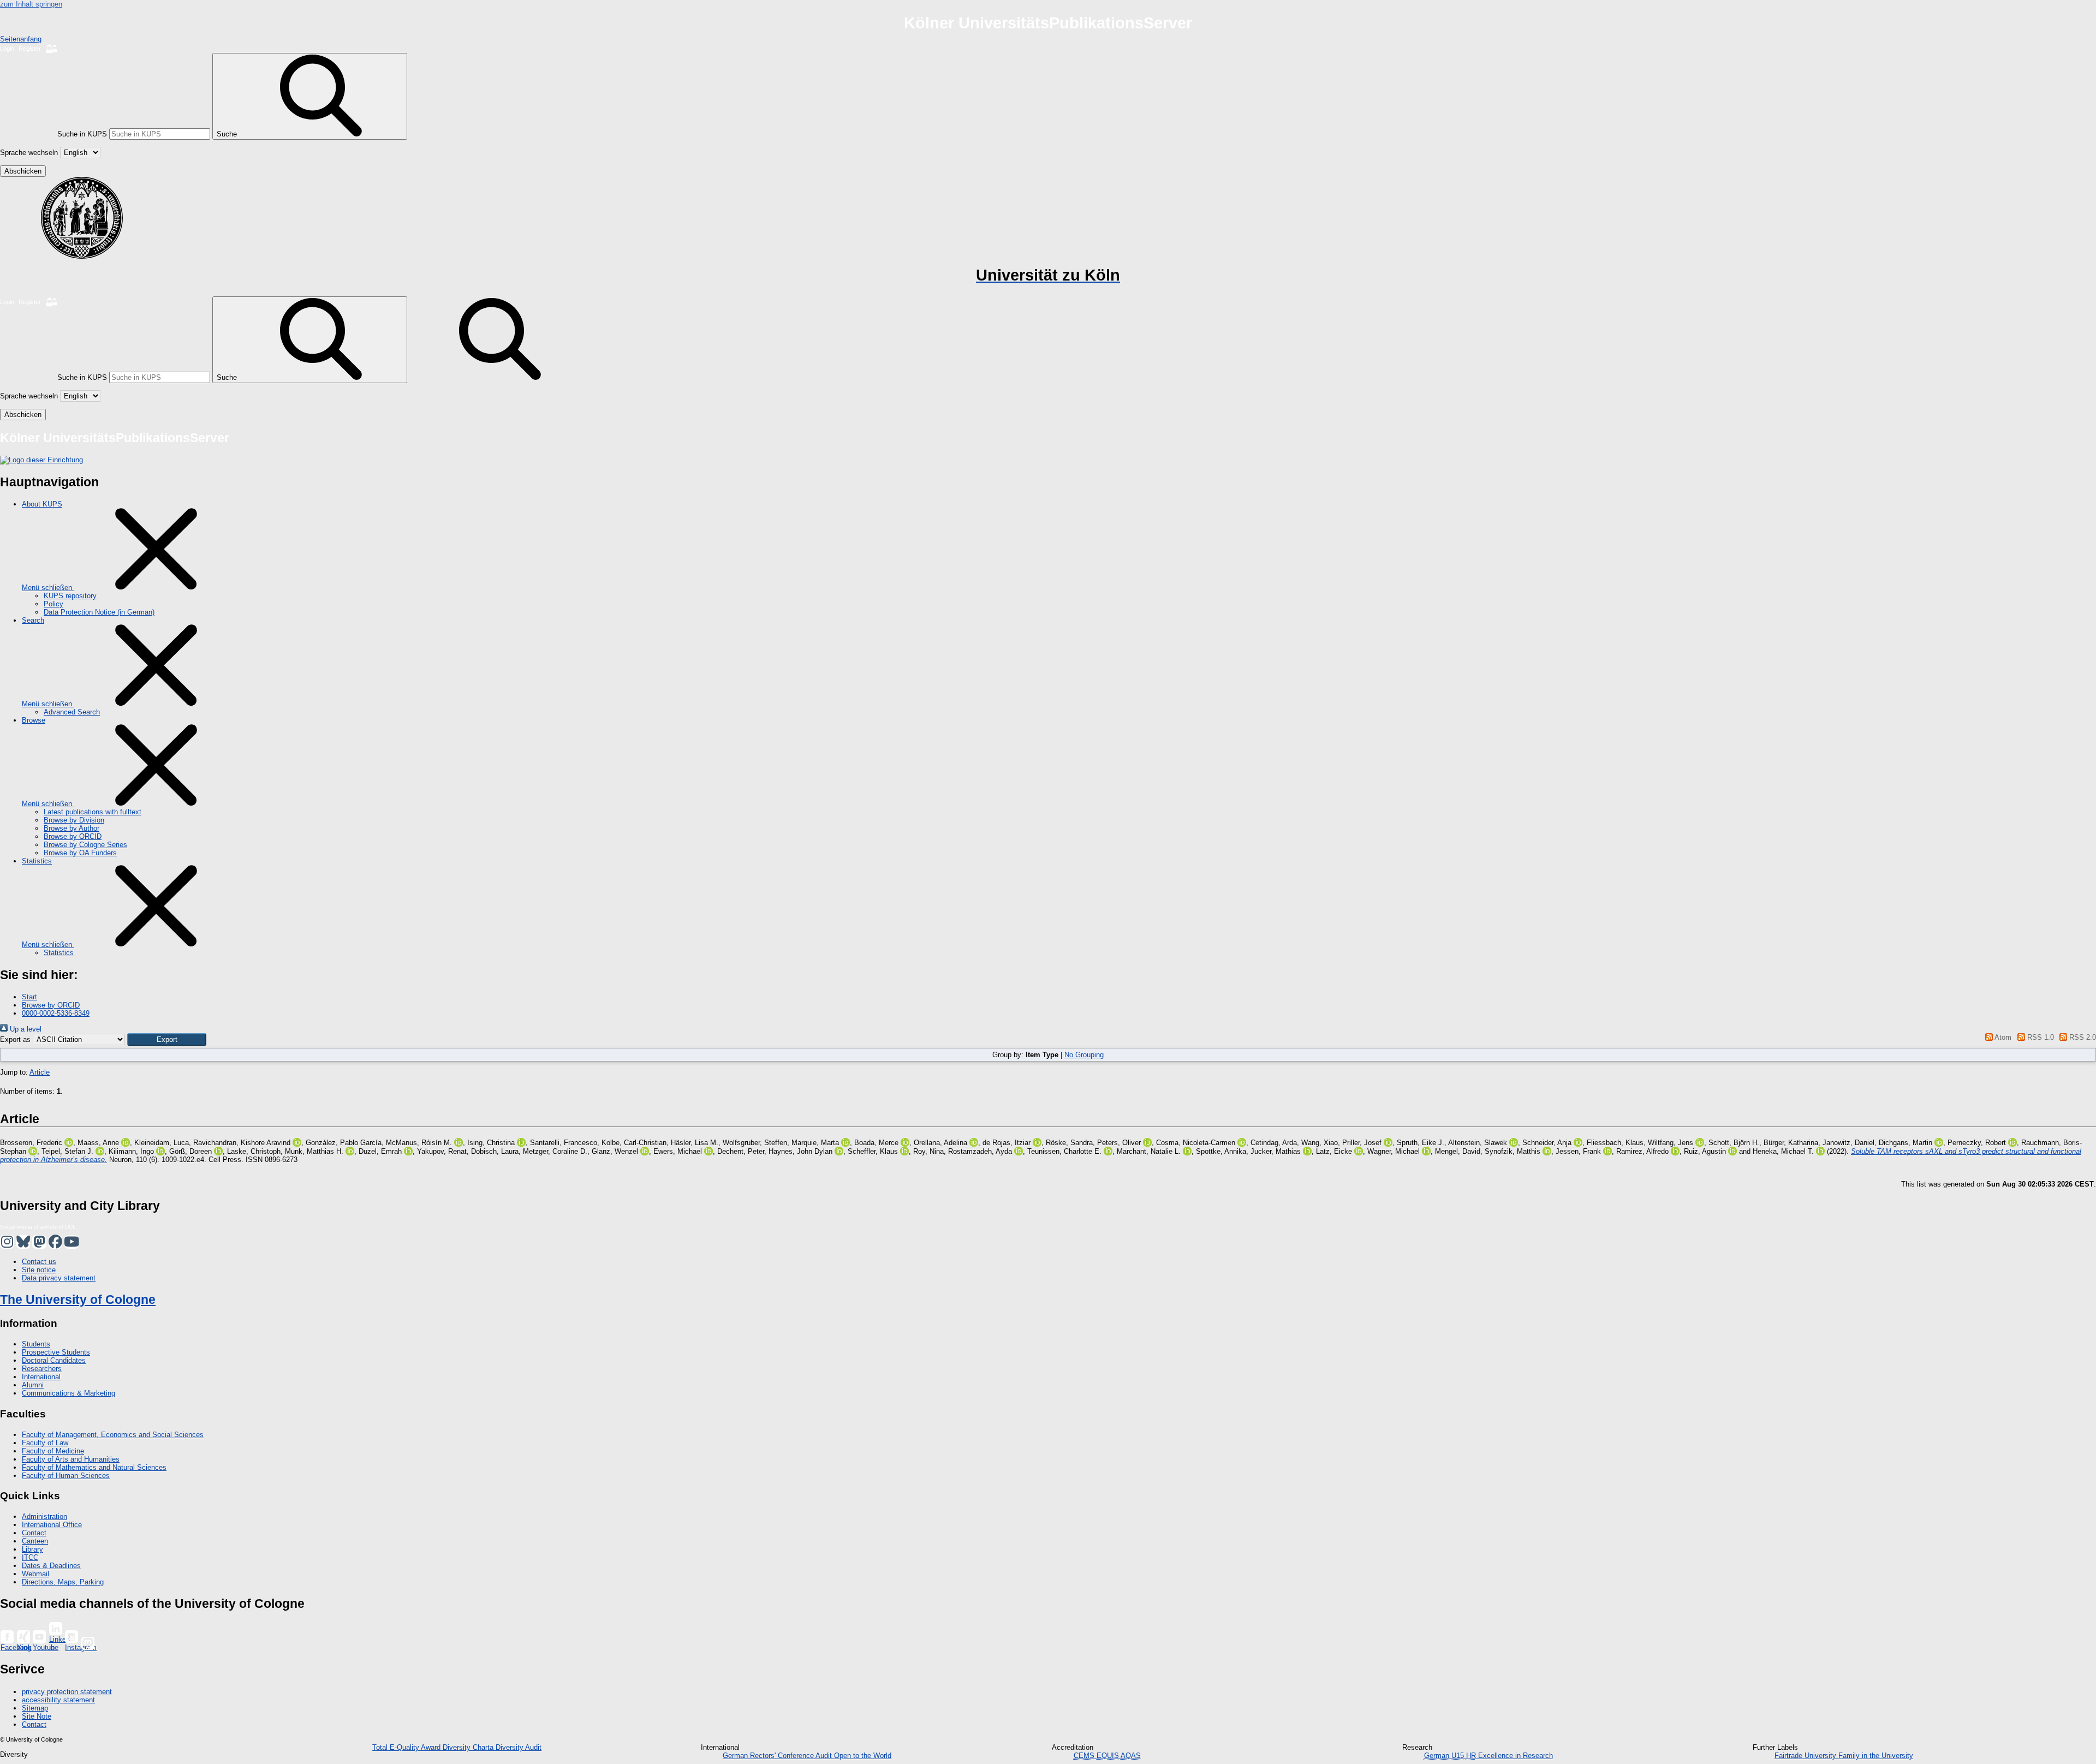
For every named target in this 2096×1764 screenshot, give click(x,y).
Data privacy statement (59, 1278)
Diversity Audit (519, 1747)
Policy (53, 604)
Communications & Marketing (69, 1393)
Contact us (39, 1262)
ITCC (30, 1557)
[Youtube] (39, 1637)
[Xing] (23, 1637)
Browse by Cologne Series (85, 845)
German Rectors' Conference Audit (778, 1756)
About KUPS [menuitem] (42, 504)
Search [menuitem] (33, 620)
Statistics (59, 953)
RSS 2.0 (2082, 1037)
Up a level (25, 1029)
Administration (44, 1516)
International (41, 1377)
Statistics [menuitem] (37, 861)
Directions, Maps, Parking (63, 1582)
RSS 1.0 (2039, 1037)
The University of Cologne (78, 1300)
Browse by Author (72, 828)
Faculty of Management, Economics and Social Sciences (113, 1435)
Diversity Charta (469, 1747)
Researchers (42, 1369)
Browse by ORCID (73, 836)
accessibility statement (58, 1700)
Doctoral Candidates (54, 1360)
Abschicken (23, 171)
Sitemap (35, 1708)
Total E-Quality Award (407, 1747)
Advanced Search (72, 712)
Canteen (35, 1541)
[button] (167, 1039)
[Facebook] (7, 1637)
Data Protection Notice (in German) (99, 612)
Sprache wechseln (29, 153)
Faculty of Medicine (53, 1451)
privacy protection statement (67, 1692)
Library (32, 1549)
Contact (34, 1533)
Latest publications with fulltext (93, 812)
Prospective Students (56, 1352)
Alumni (33, 1385)
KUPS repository (70, 596)
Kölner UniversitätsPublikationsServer (1048, 23)
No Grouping (1084, 1055)
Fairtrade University (1806, 1756)
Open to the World (863, 1756)
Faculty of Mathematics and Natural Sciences (94, 1467)
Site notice (39, 1270)
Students (36, 1344)
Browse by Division (74, 820)
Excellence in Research (1510, 1756)
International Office (52, 1525)
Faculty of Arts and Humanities (71, 1459)
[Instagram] (72, 1637)
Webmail (35, 1574)
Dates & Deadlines (51, 1566)
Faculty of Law (45, 1443)
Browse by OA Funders (80, 853)
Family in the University (1876, 1756)
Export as (15, 1039)
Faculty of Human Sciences (66, 1476)
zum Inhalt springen (31, 4)
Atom (2002, 1037)
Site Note (37, 1716)
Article (40, 1072)
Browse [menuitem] (34, 720)
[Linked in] (56, 1629)
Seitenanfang (21, 39)
